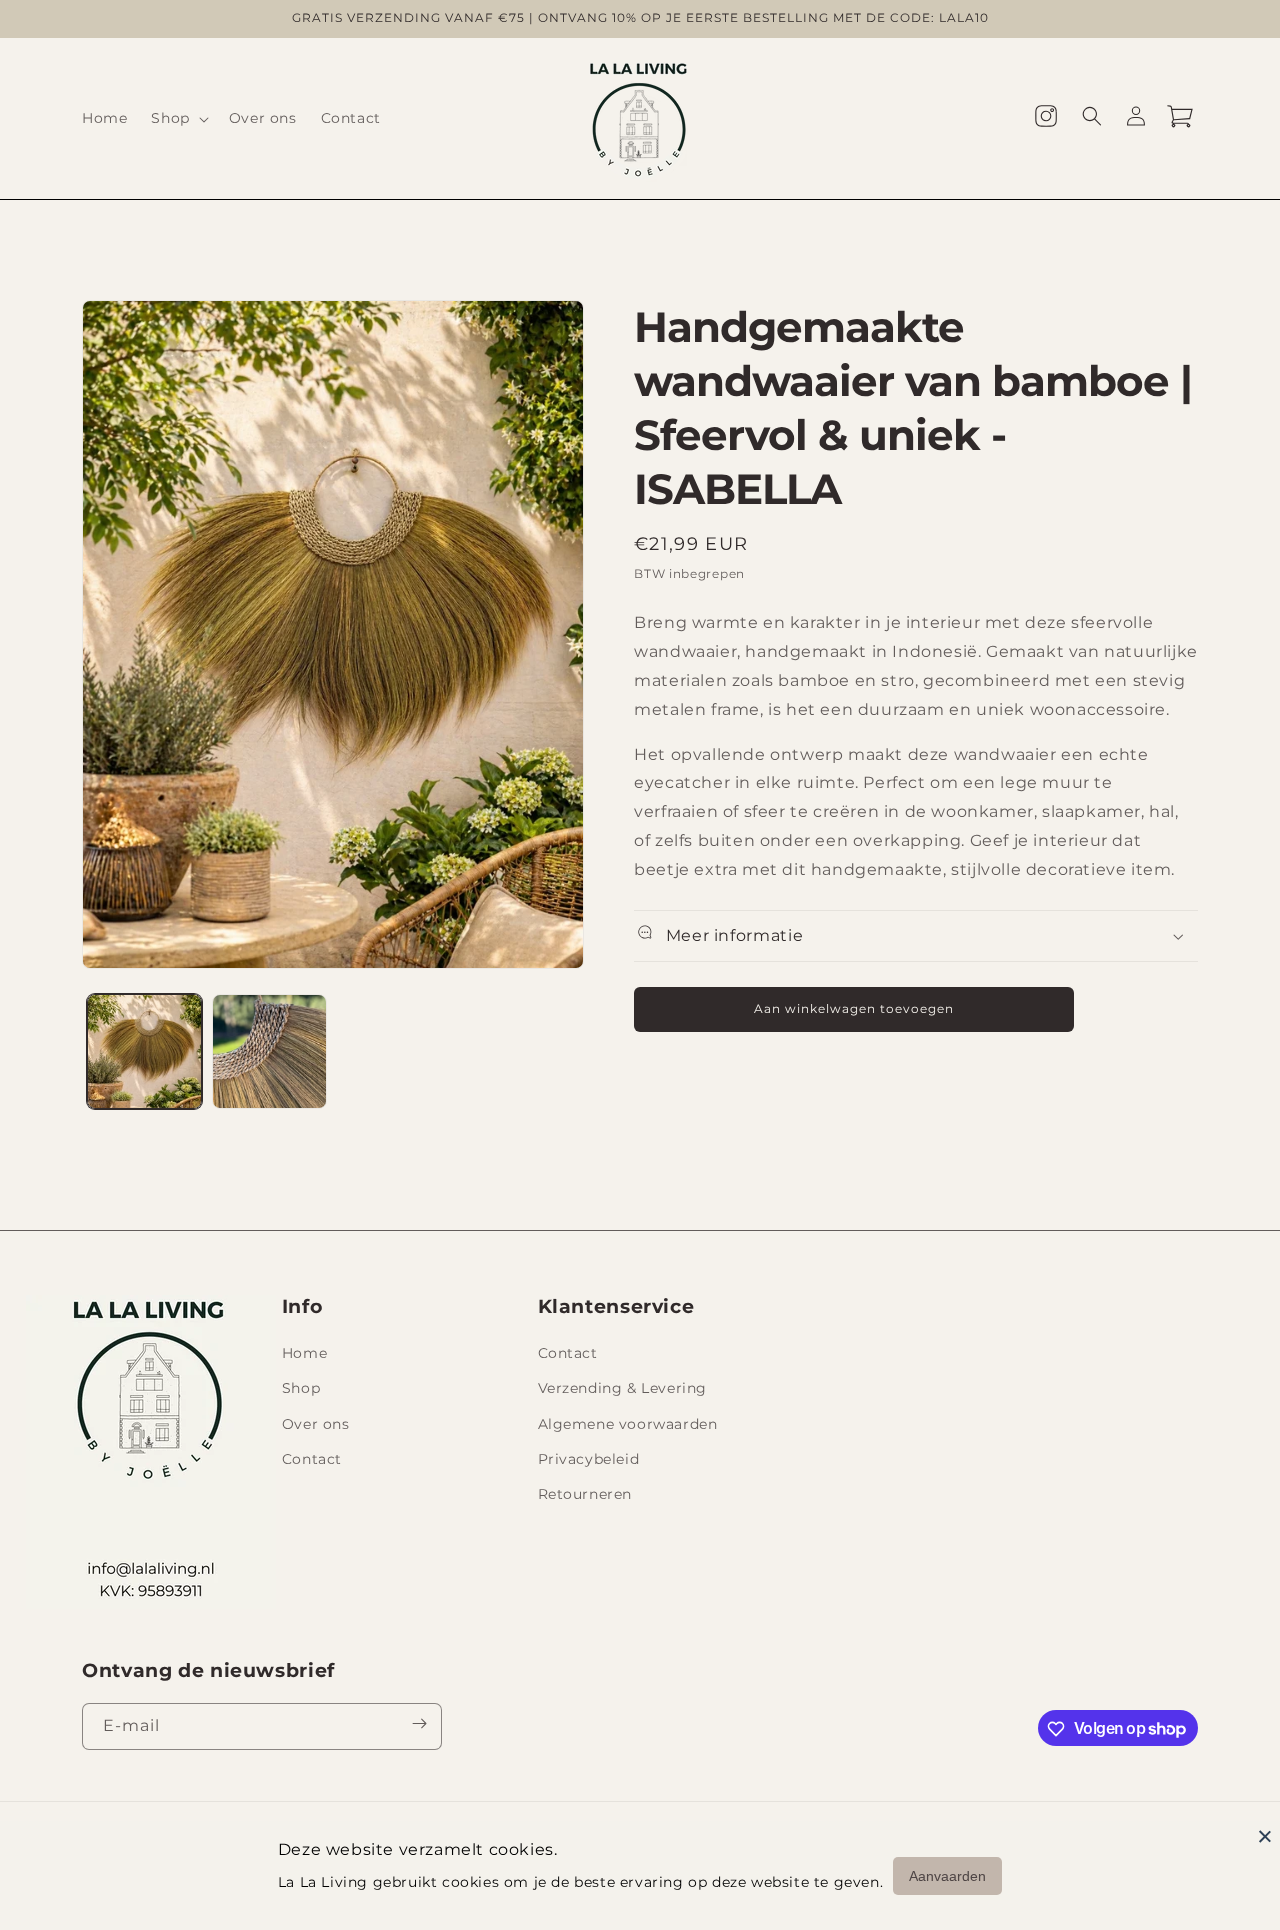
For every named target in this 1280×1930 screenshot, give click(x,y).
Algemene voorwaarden (628, 1424)
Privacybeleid (589, 1459)
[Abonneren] (419, 1727)
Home (304, 1354)
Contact (312, 1459)
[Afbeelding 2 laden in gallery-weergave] (269, 1051)
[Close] (1265, 1836)
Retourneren (585, 1494)
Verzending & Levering (623, 1389)
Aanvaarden (947, 1876)
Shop (301, 1389)
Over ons (316, 1424)
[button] (177, 118)
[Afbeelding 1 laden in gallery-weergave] (144, 1051)
